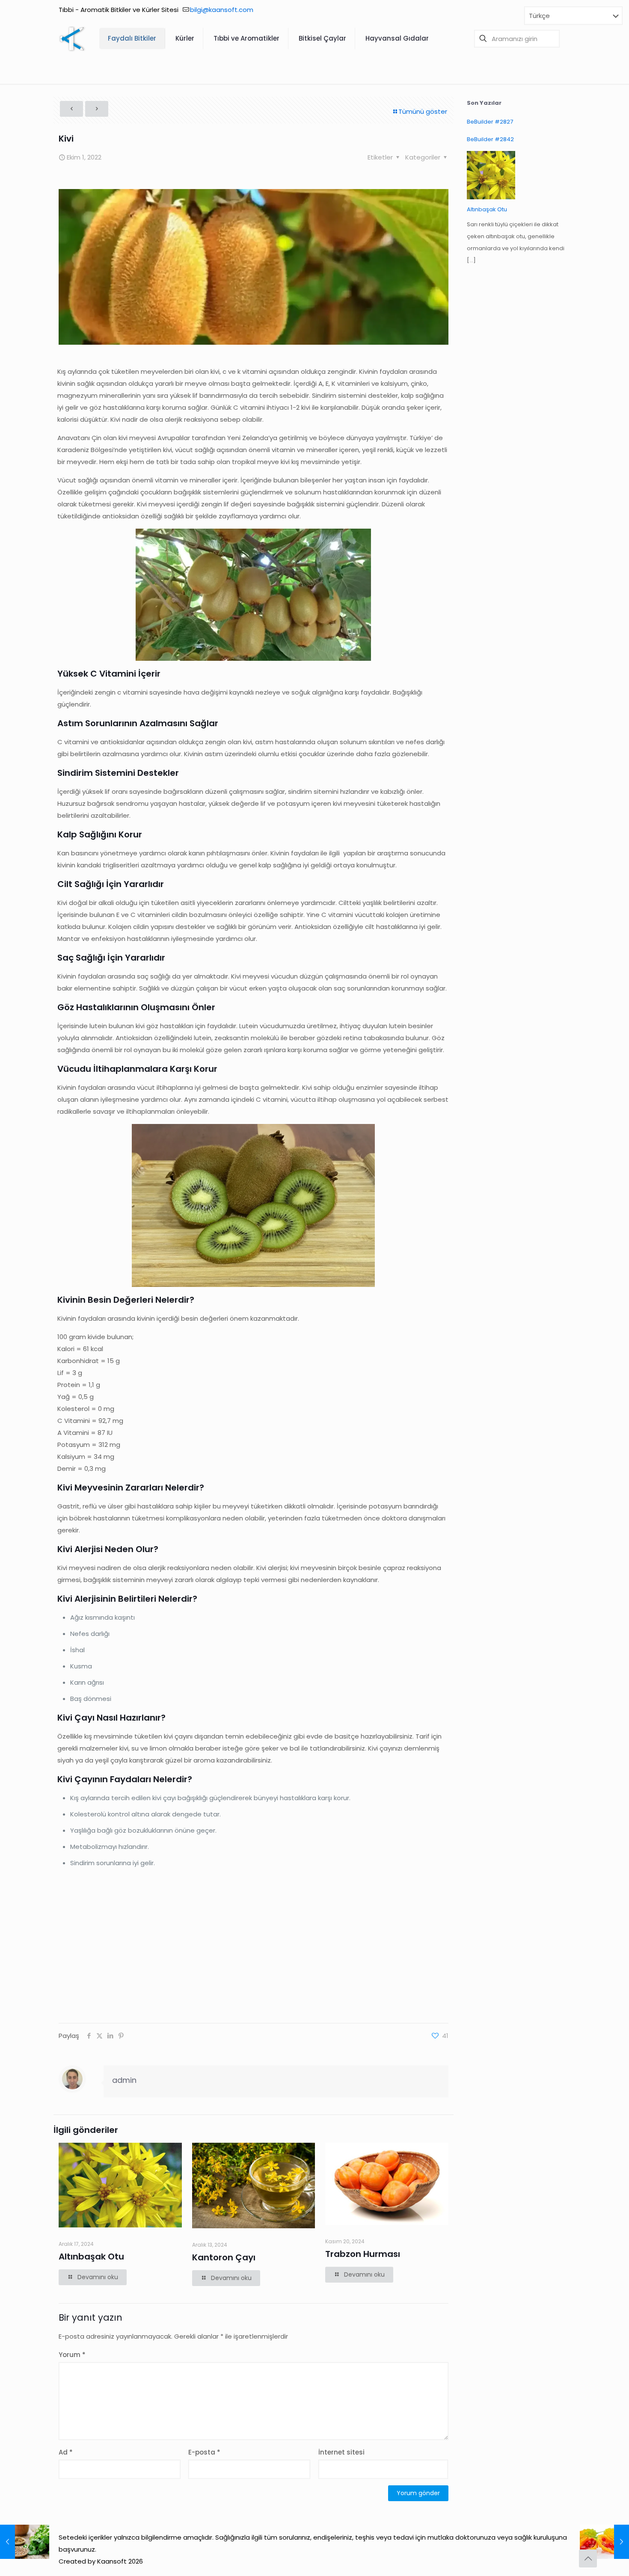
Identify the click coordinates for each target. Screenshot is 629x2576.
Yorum (72, 2355)
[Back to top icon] (588, 2558)
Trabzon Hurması (363, 2254)
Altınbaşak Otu (91, 2257)
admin (124, 2080)
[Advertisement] (254, 1946)
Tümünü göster (423, 111)
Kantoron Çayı (224, 2257)
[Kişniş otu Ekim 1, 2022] (25, 2542)
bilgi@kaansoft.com (222, 10)
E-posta (204, 2452)
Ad (66, 2452)
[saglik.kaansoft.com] (72, 38)
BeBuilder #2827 (490, 122)
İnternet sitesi (341, 2452)
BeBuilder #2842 (490, 139)
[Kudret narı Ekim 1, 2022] (604, 2542)
